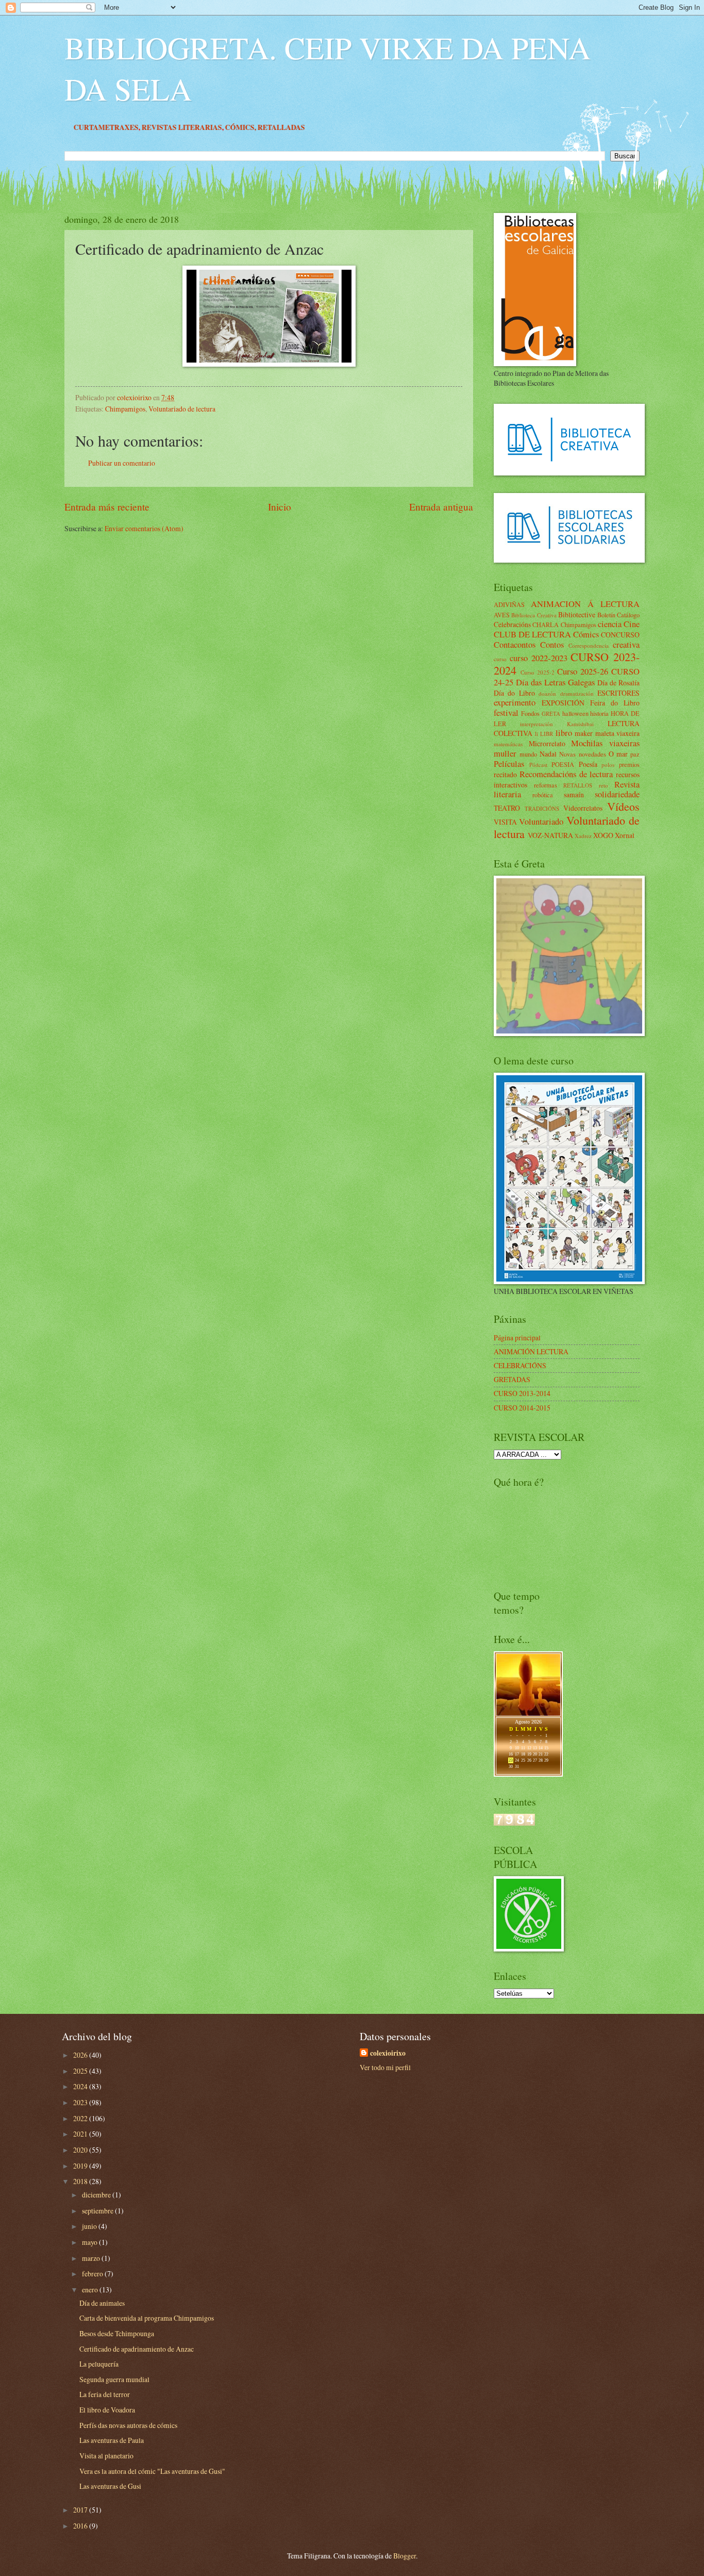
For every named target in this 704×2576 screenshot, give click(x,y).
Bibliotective (577, 614)
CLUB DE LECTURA (532, 634)
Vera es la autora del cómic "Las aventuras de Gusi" (152, 2471)
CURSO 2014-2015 (522, 1408)
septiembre (98, 2211)
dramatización (577, 693)
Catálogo (628, 615)
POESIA (563, 764)
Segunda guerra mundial (114, 2379)
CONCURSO (620, 635)
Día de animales (102, 2303)
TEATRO (507, 808)
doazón (547, 693)
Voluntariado (541, 822)
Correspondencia (589, 645)
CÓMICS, (336, 127)
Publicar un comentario (122, 463)
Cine (632, 624)
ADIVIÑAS (509, 604)
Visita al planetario (106, 2456)
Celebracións (512, 624)
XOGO (603, 835)
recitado (505, 774)
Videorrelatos (583, 808)
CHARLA (546, 625)
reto (604, 785)
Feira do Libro (615, 703)
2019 (81, 2166)
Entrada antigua (441, 507)
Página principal (517, 1338)
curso (500, 659)
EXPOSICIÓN (563, 703)
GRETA (551, 713)
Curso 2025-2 (538, 672)
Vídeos (623, 806)
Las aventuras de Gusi (110, 2486)
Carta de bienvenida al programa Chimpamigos (147, 2318)
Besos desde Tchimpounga (117, 2333)
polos (608, 765)
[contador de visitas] (514, 1823)
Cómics (586, 634)
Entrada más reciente (107, 507)
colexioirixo (388, 2053)
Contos (552, 645)
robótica (543, 795)
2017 (81, 2510)
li (537, 734)
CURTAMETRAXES (200, 127)
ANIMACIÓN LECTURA (531, 1351)
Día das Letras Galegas (555, 682)
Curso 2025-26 (583, 671)
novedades (592, 754)
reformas (546, 785)
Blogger (405, 2556)
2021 (81, 2134)
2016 (81, 2526)
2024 (81, 2086)
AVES (502, 615)
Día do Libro (514, 693)
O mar (618, 754)
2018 (81, 2181)
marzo (92, 2258)
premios (629, 764)
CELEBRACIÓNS (520, 1365)
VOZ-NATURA (550, 835)
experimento (515, 702)
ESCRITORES (618, 693)
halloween (575, 713)
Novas (567, 754)
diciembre (97, 2195)
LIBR (547, 734)
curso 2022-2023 (539, 658)
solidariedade (617, 794)
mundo (528, 754)
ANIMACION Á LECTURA (585, 604)
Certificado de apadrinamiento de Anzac (137, 2349)
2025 (81, 2071)
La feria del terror (105, 2394)
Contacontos (515, 645)
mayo (90, 2242)
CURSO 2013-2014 (522, 1393)
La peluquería (99, 2364)
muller (505, 753)
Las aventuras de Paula (112, 2440)
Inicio (280, 507)
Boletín (606, 615)
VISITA (505, 822)
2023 (81, 2102)
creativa (626, 645)
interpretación (537, 724)
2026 (81, 2055)
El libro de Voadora (107, 2410)
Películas (509, 764)
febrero (93, 2274)
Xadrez (583, 836)
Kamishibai (580, 724)
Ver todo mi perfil (385, 2067)
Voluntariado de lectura (182, 409)
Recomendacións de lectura (566, 774)
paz (635, 754)
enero (91, 2290)
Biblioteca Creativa (534, 615)
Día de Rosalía (618, 683)
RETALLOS (578, 785)
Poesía (588, 764)
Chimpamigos (125, 409)
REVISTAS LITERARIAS (276, 127)
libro (564, 733)
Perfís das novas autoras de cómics (128, 2425)
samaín (574, 794)
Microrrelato (547, 743)
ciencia (610, 624)
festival (506, 713)
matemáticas (508, 744)
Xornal (625, 835)
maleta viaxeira (618, 733)
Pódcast (538, 765)
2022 (81, 2118)
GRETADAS (512, 1379)
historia (599, 713)
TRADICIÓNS (542, 808)
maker (584, 733)
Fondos (530, 713)
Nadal (548, 754)
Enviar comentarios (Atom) (144, 528)
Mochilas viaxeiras (605, 743)
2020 (81, 2150)
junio (90, 2226)
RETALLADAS (376, 127)
